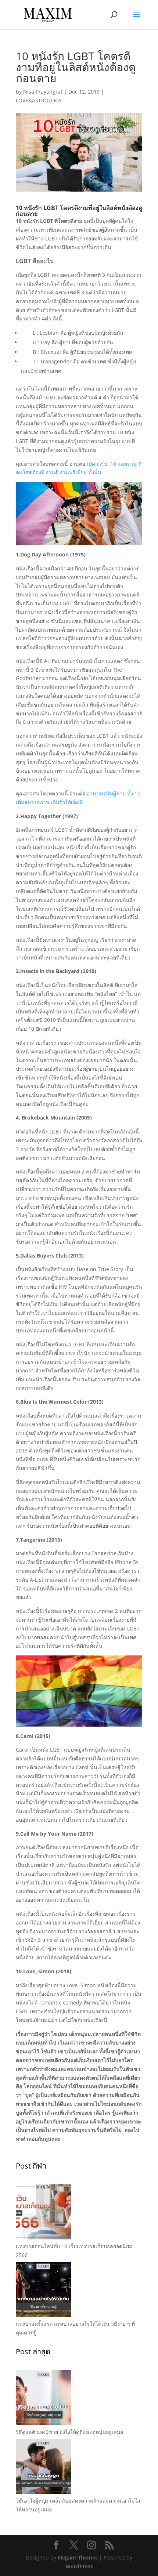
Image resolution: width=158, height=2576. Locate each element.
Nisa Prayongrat (43, 92)
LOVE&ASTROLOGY (39, 100)
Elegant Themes (78, 2557)
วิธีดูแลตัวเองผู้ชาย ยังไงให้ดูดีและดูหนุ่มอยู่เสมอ (69, 2432)
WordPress (79, 2566)
